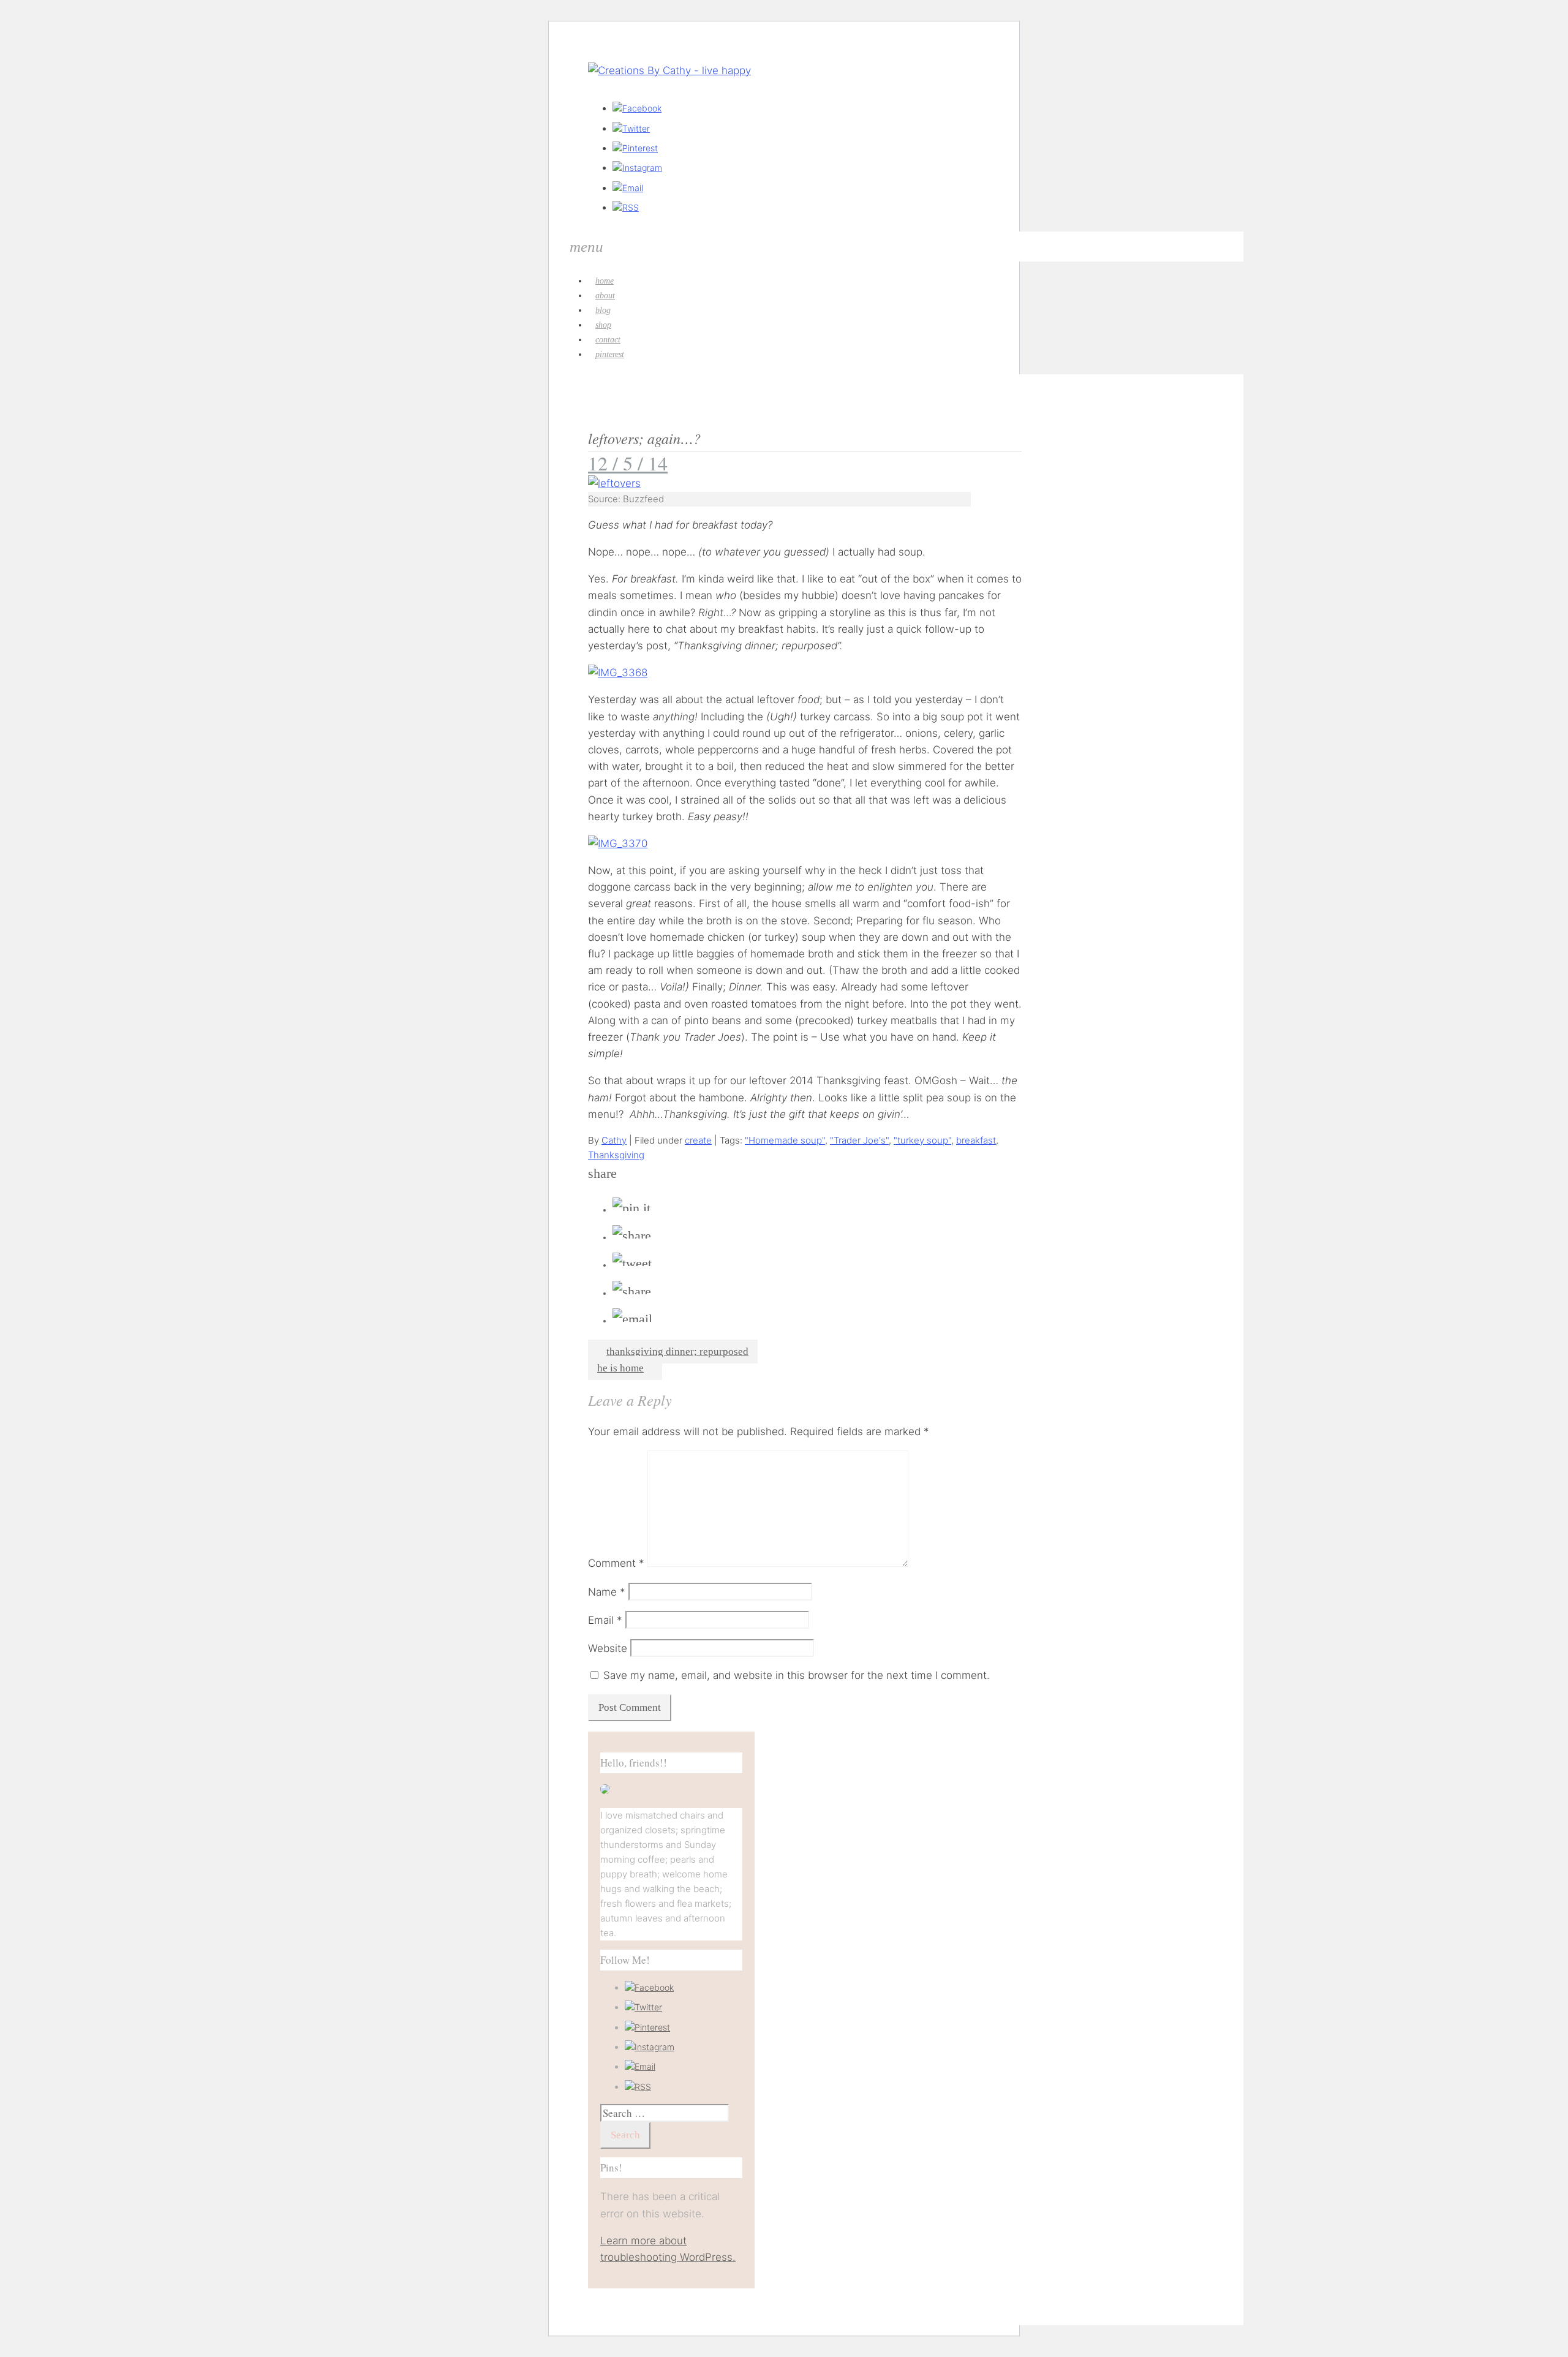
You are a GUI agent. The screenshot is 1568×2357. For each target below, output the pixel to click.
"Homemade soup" (785, 1140)
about (605, 296)
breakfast (976, 1140)
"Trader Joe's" (859, 1140)
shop (603, 325)
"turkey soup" (922, 1140)
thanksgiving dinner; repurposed (677, 1352)
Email (605, 1620)
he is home (620, 1368)
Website (608, 1648)
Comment (616, 1563)
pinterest (610, 354)
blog (603, 310)
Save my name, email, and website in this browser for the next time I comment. (797, 1675)
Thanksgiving (616, 1155)
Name (607, 1592)
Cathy (614, 1140)
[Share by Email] (632, 1319)
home (605, 281)
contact (608, 340)
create (698, 1140)
